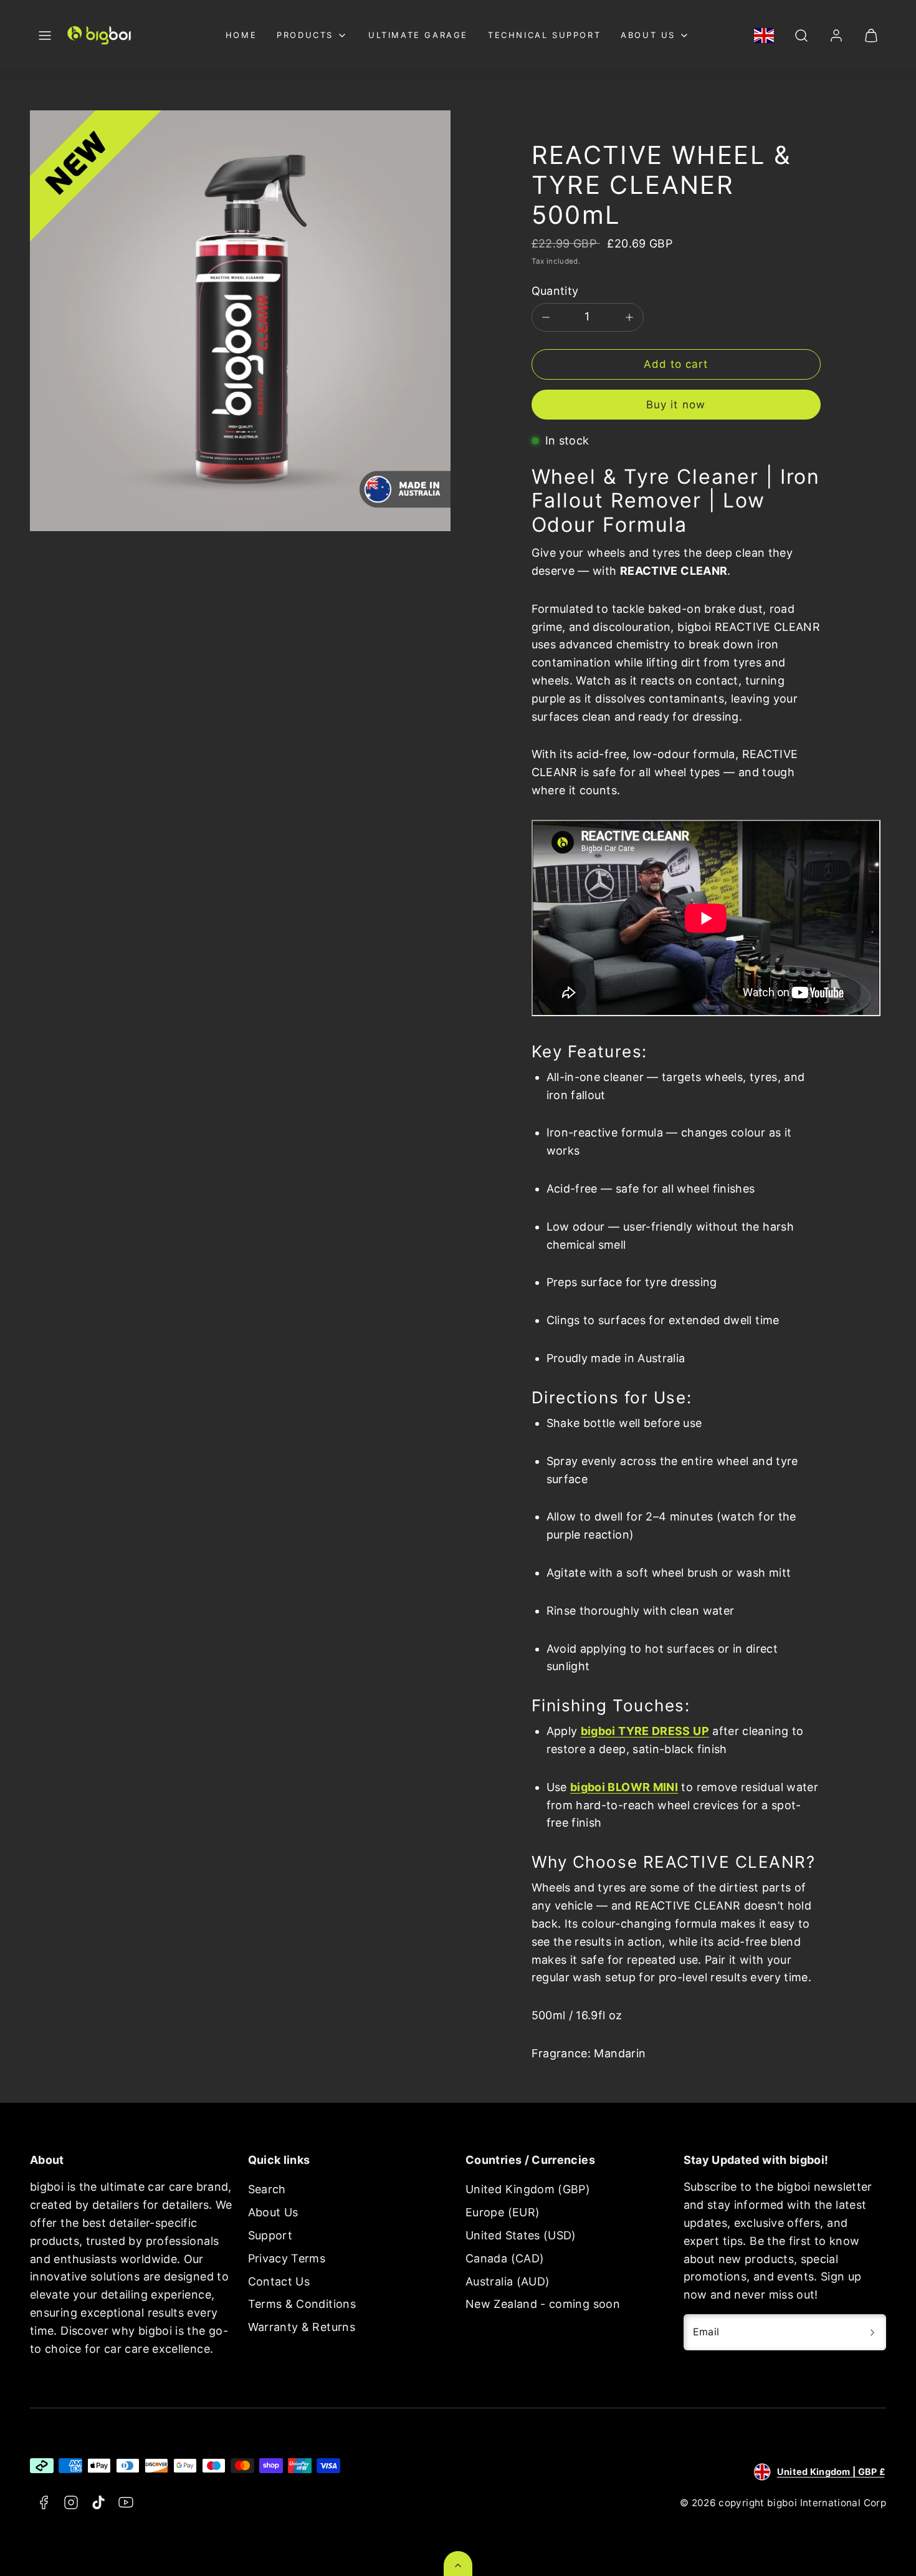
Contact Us (279, 2281)
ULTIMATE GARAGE (418, 35)
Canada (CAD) (505, 2258)
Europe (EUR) (503, 2212)
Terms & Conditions (302, 2304)
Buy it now (675, 405)
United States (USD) (521, 2235)
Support (270, 2235)
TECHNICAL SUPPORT (544, 35)
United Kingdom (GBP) (528, 2189)
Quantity (555, 291)
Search (267, 2189)
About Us (273, 2212)
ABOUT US (648, 35)
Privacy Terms (287, 2258)
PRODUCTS (305, 35)
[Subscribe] (872, 2332)
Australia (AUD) (508, 2281)
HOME (241, 35)
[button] (45, 36)
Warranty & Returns (302, 2327)
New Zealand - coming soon (543, 2304)
